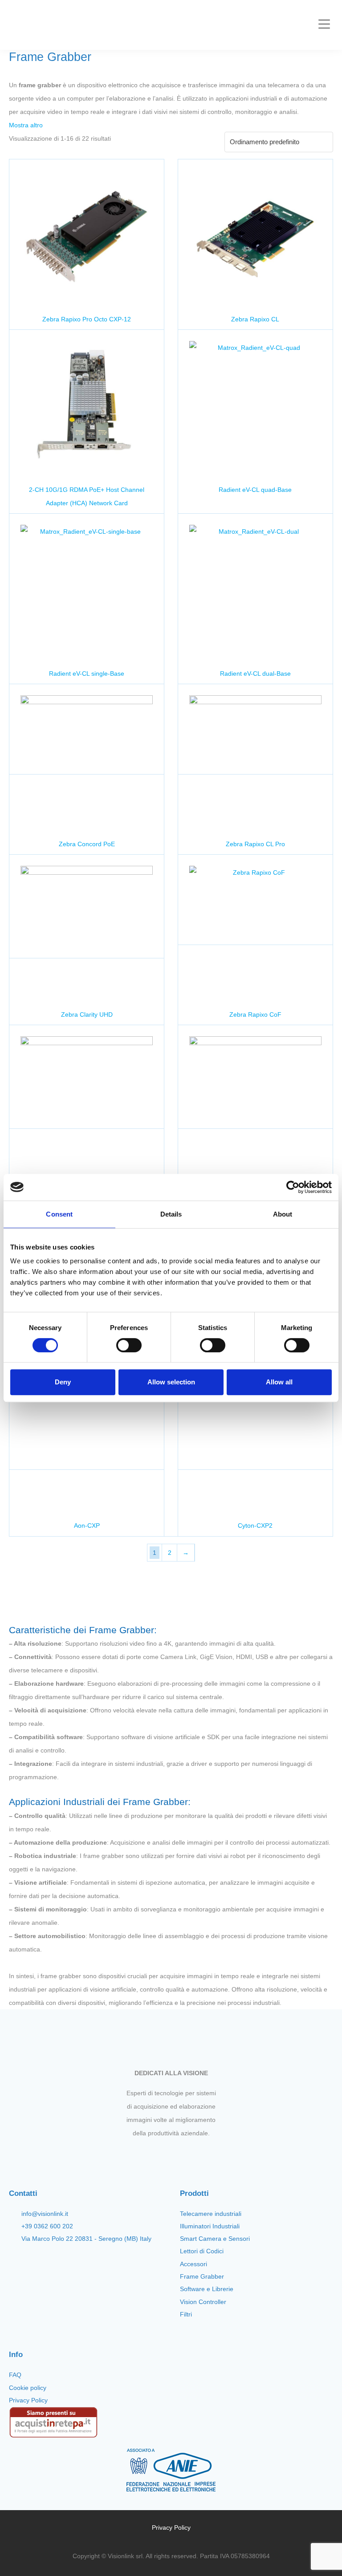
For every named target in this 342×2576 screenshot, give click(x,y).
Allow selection (171, 1382)
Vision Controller (203, 2302)
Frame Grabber (202, 2276)
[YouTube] (179, 2154)
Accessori (193, 2264)
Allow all (279, 1382)
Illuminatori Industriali (210, 2226)
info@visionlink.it (45, 2214)
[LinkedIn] (194, 2154)
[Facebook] (148, 2154)
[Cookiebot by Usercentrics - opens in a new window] (293, 1187)
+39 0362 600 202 (47, 2226)
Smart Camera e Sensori (215, 2239)
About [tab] (283, 1214)
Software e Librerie (207, 2289)
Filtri (186, 2314)
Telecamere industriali (211, 2214)
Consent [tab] (59, 1214)
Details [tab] (171, 1214)
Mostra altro (26, 125)
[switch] (129, 1345)
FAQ (15, 2375)
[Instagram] (163, 2154)
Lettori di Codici (202, 2251)
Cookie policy (28, 2388)
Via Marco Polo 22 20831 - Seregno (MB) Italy (86, 2239)
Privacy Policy (28, 2400)
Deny (63, 1382)
